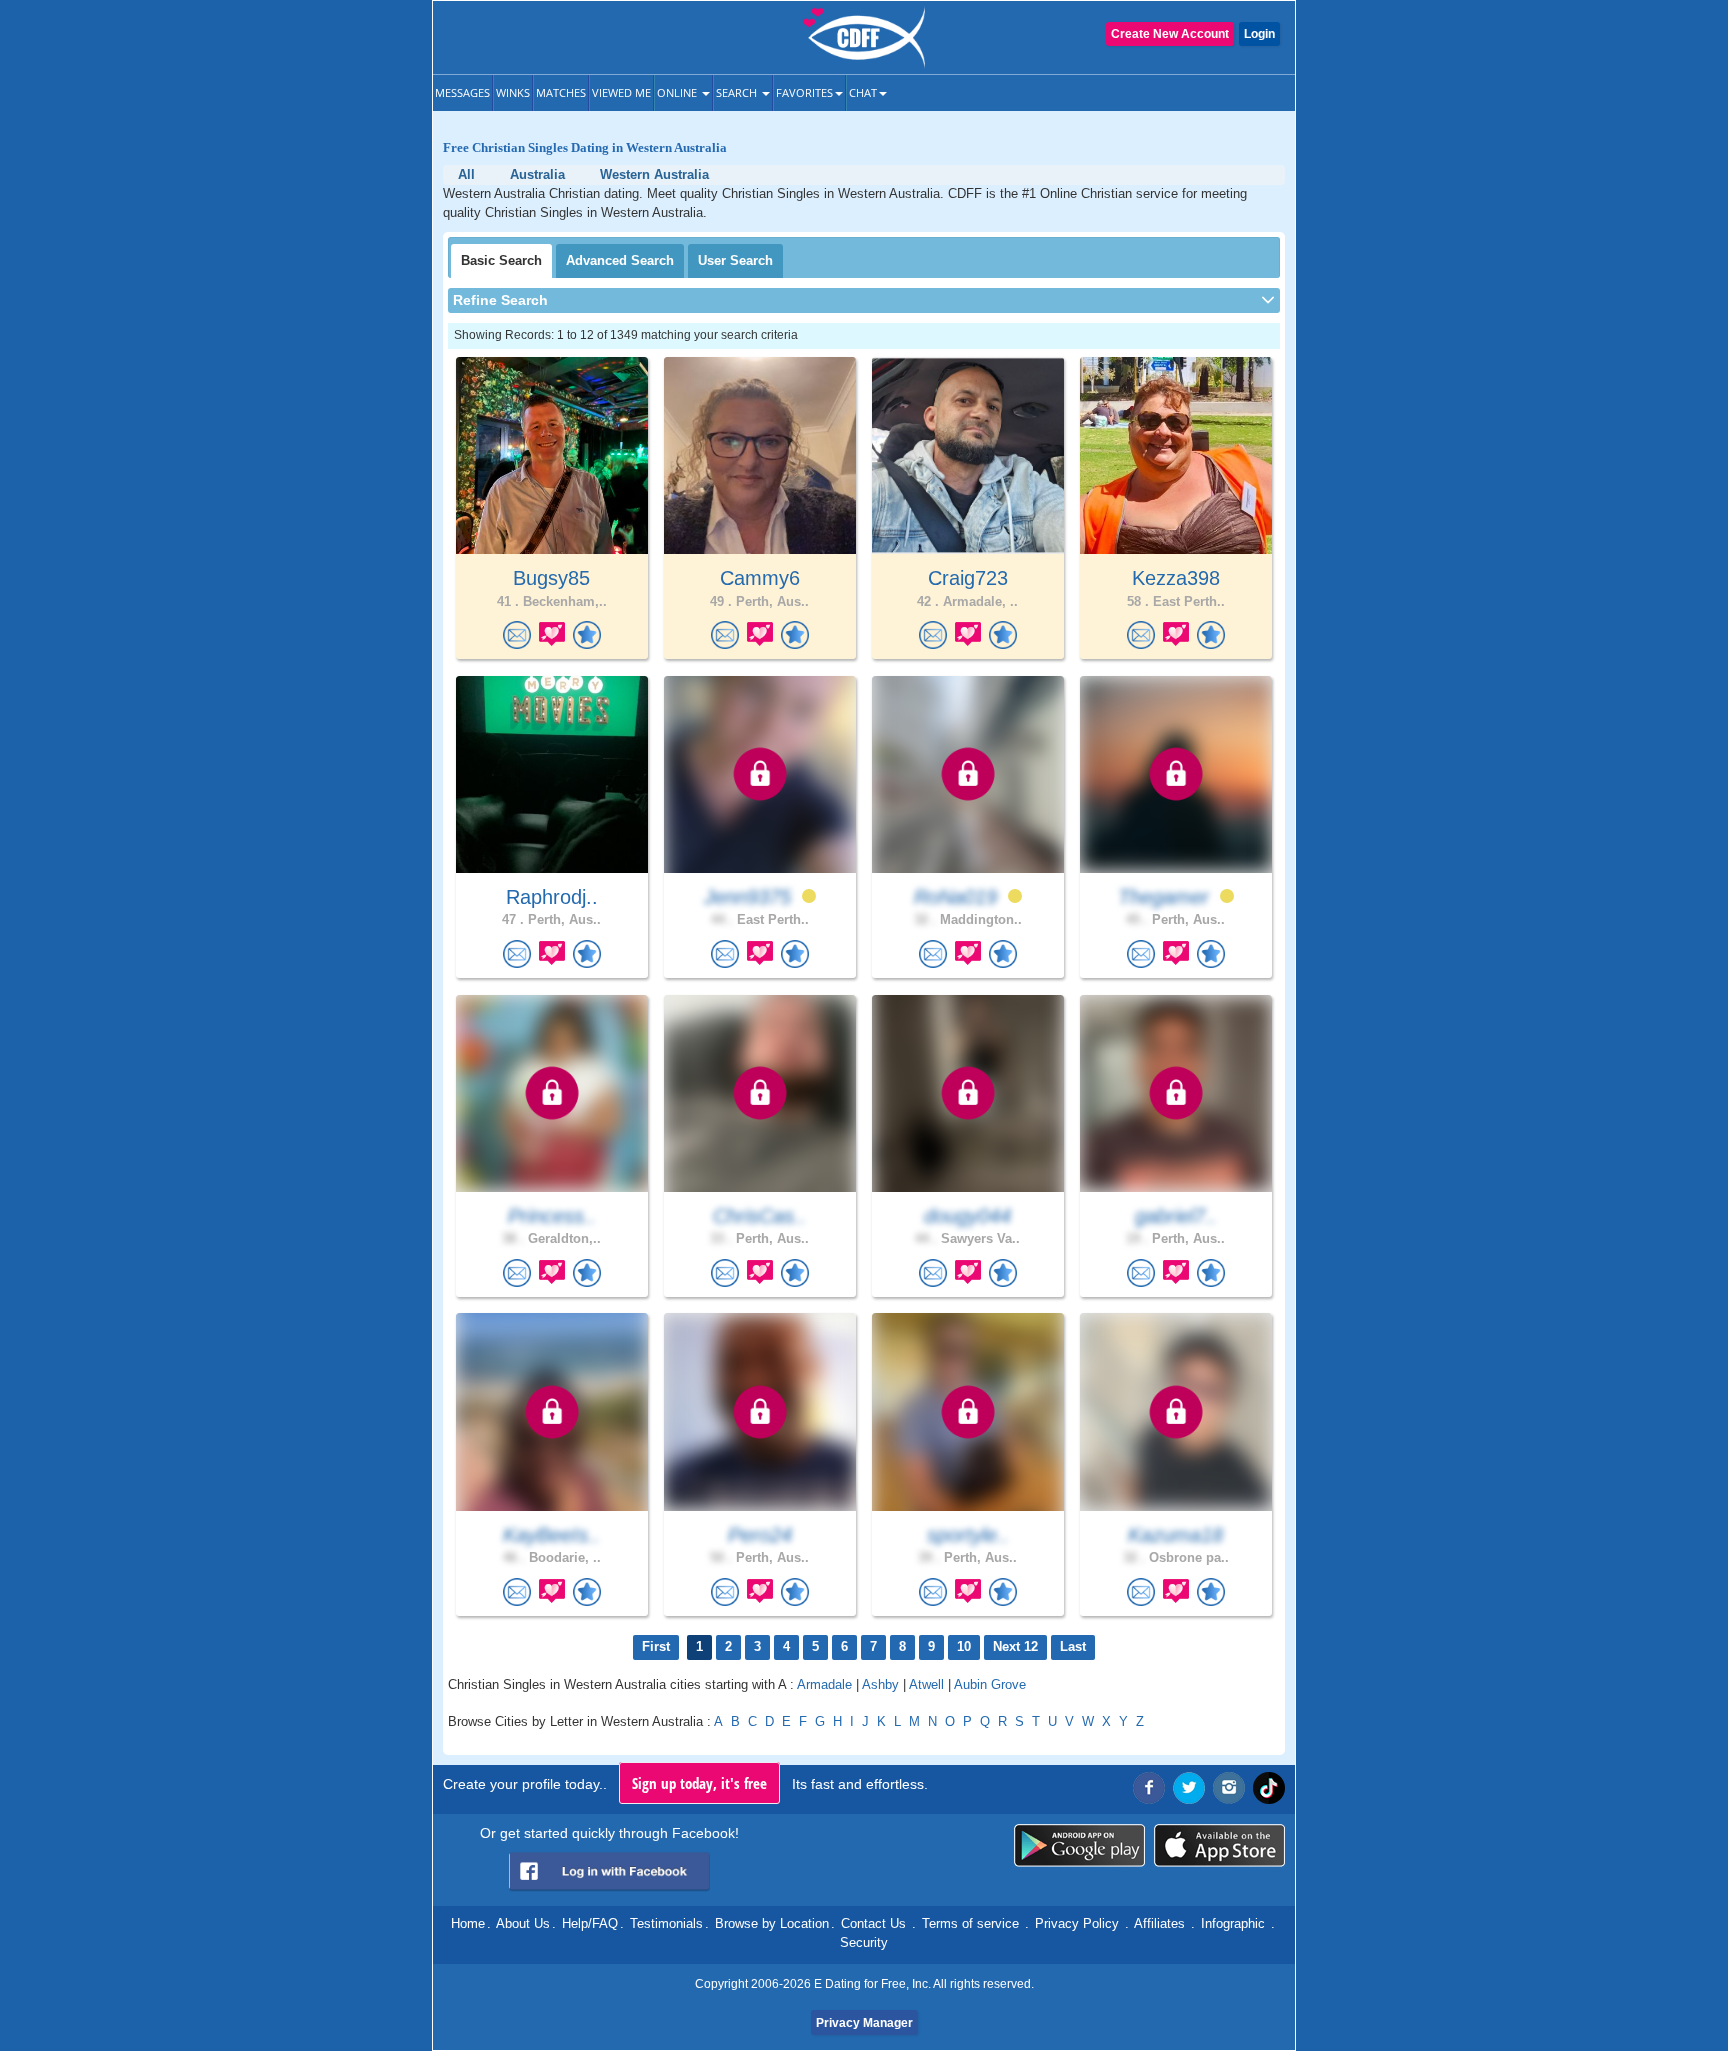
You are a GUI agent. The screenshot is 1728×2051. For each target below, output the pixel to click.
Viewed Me (621, 92)
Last (1073, 1646)
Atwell (926, 1684)
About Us (523, 1923)
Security (864, 1942)
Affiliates (1159, 1923)
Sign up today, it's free (699, 1783)
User (735, 260)
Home (468, 1923)
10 (964, 1646)
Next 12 (1015, 1646)
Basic (501, 260)
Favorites (804, 92)
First (656, 1646)
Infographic (1233, 1923)
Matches (561, 92)
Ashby (880, 1684)
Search (738, 92)
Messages (462, 92)
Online (678, 92)
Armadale (824, 1684)
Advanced (620, 260)
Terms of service (970, 1923)
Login (1259, 34)
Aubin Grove (990, 1684)
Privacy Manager (864, 2023)
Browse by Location (772, 1923)
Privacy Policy (1077, 1923)
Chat (863, 92)
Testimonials (666, 1923)
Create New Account (1170, 34)
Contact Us (873, 1923)
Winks (513, 92)
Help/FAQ (590, 1923)
